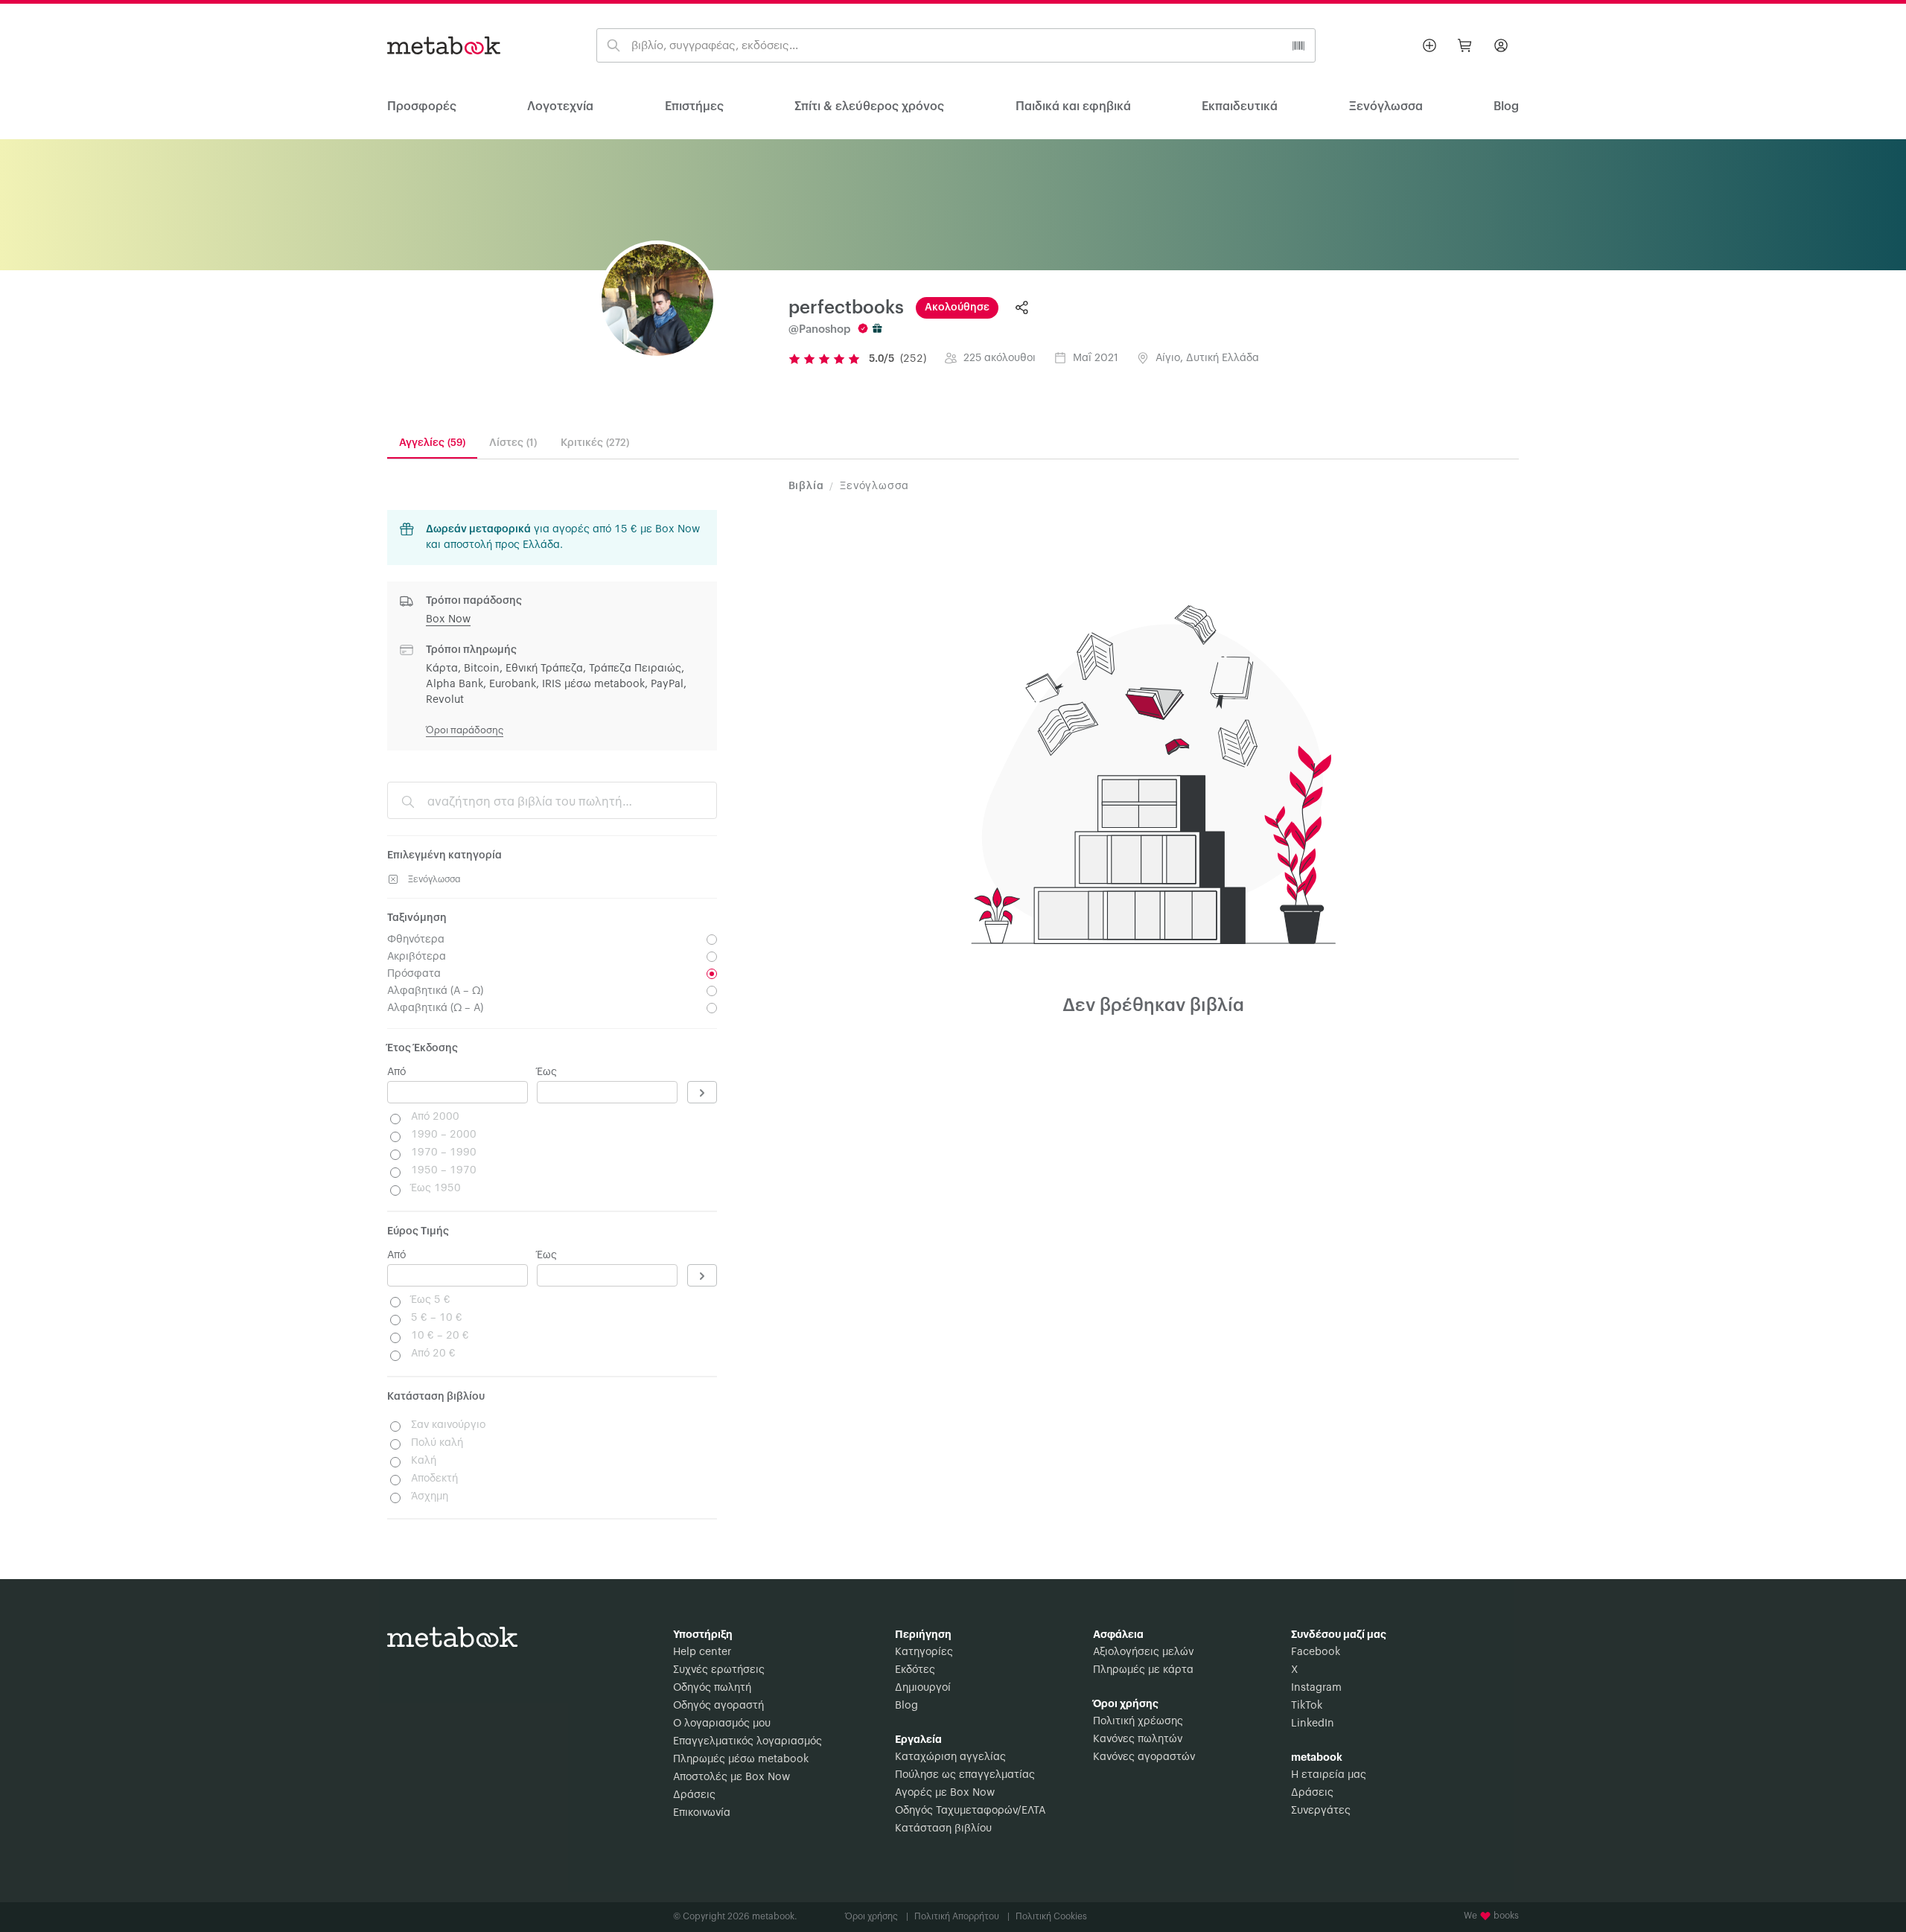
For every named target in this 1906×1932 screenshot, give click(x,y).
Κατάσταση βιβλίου (943, 1829)
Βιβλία (806, 486)
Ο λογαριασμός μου (722, 1724)
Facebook (1316, 1652)
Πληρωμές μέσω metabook (741, 1759)
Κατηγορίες (924, 1652)
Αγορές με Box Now (945, 1793)
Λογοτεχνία (560, 106)
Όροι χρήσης (877, 1916)
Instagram (1316, 1688)
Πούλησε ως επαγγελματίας (965, 1775)
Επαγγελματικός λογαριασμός (748, 1741)
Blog (906, 1706)
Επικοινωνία (702, 1813)
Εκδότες (915, 1670)
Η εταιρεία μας (1329, 1775)
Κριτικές (595, 443)
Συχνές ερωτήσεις (719, 1670)
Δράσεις (694, 1795)
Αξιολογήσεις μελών (1143, 1652)
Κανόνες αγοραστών (1144, 1757)
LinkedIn (1313, 1724)
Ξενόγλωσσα (1386, 106)
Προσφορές (422, 106)
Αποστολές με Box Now (732, 1777)
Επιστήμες (694, 106)
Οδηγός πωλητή (712, 1688)
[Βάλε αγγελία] (1429, 45)
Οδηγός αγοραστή (718, 1706)
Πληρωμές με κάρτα (1143, 1670)
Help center (702, 1652)
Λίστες (513, 443)
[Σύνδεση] (1501, 45)
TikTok (1307, 1706)
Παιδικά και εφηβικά (1073, 106)
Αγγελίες (432, 443)
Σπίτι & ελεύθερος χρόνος (869, 106)
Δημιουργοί (923, 1688)
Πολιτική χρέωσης (1138, 1721)
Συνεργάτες (1321, 1811)
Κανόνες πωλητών (1138, 1739)
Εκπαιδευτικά (1240, 106)
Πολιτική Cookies (1051, 1916)
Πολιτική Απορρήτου (962, 1916)
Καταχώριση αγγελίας (950, 1757)
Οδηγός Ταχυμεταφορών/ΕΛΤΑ (970, 1811)
